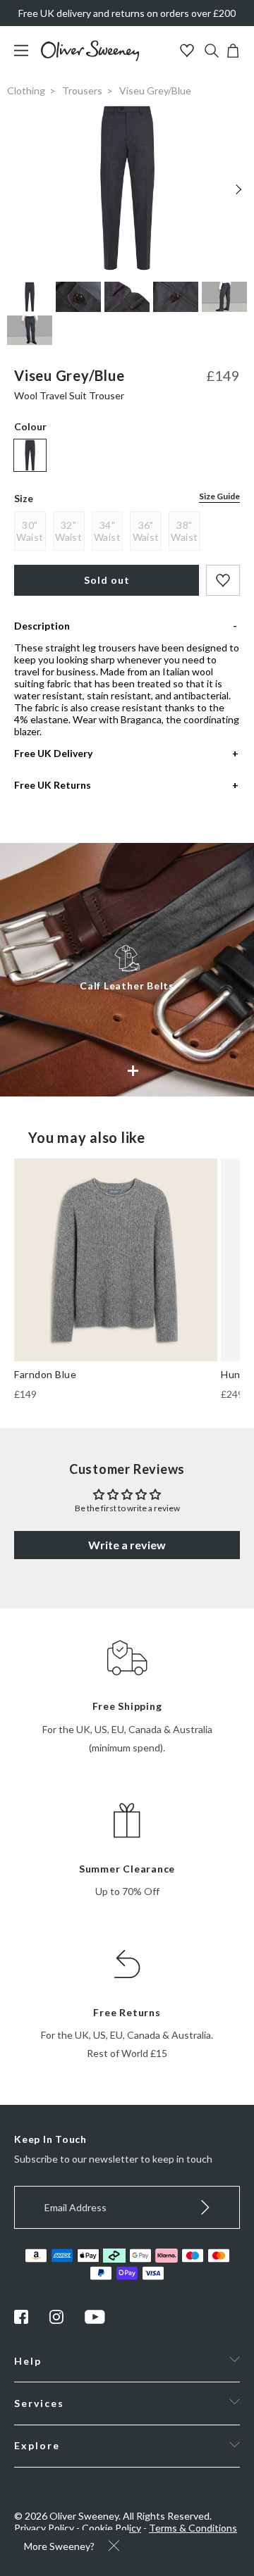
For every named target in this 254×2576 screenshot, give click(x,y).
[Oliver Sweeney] (90, 57)
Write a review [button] (127, 1545)
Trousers (82, 90)
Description (42, 626)
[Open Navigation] (26, 57)
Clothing (26, 90)
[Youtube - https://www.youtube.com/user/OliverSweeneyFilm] (95, 2320)
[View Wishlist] (189, 52)
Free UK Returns (53, 785)
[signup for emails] (205, 2207)
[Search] (212, 52)
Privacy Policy (44, 2528)
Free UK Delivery (53, 753)
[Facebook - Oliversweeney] (21, 2320)
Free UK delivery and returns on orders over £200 (127, 13)
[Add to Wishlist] (223, 580)
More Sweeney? (59, 2546)
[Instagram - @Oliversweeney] (56, 2320)
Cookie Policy (111, 2528)
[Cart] (233, 54)
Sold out (107, 580)
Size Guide (219, 496)
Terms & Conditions (193, 2528)
